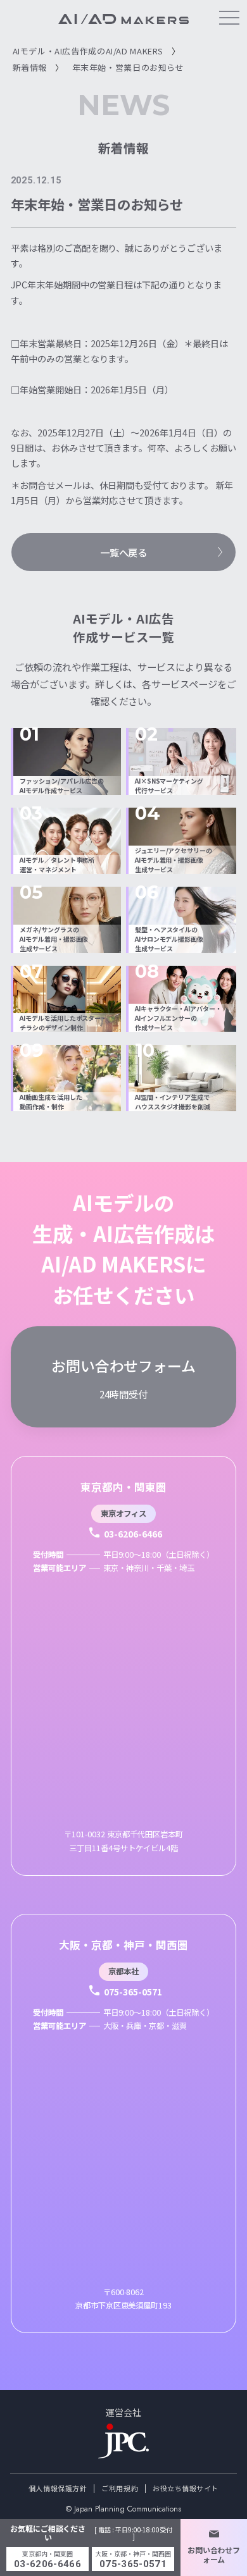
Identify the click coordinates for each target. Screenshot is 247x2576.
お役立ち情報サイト (186, 2488)
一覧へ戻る (124, 552)
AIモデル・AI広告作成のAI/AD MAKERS (88, 51)
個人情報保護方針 (58, 2488)
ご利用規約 (120, 2488)
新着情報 (30, 67)
